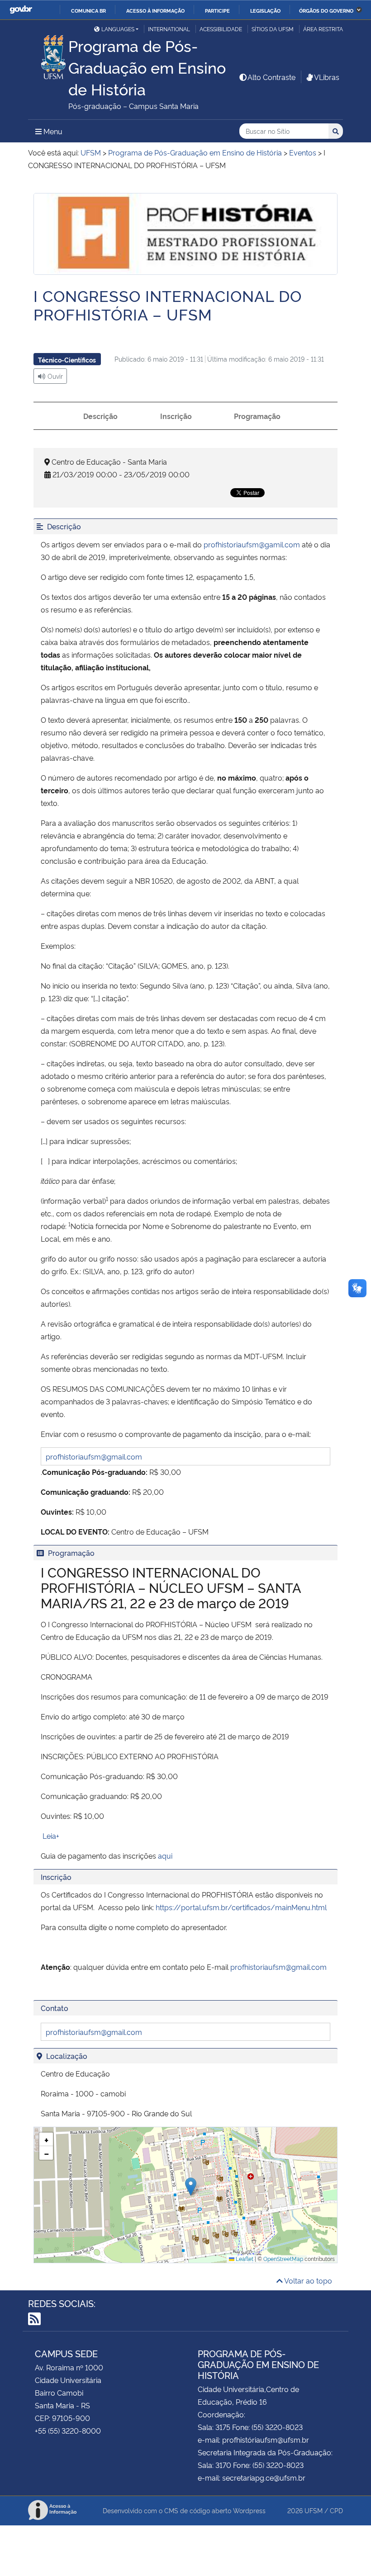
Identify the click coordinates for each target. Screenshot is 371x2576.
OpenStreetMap (283, 2258)
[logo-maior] (185, 234)
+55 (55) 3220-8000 (68, 2430)
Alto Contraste (271, 77)
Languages (118, 29)
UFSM (314, 2510)
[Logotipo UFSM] (48, 55)
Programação (257, 416)
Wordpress (249, 2510)
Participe (217, 10)
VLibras (327, 77)
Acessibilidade (221, 29)
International (169, 29)
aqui (165, 1855)
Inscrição (176, 416)
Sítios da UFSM (273, 29)
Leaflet (244, 2258)
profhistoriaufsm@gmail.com (94, 1456)
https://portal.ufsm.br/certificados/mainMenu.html (241, 1907)
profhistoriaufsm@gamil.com (252, 544)
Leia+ (50, 1836)
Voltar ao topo (307, 2280)
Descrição (100, 416)
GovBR (21, 10)
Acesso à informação (155, 10)
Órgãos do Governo (326, 10)
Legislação (265, 10)
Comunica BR (88, 10)
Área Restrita (323, 29)
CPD (336, 2510)
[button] (191, 2187)
